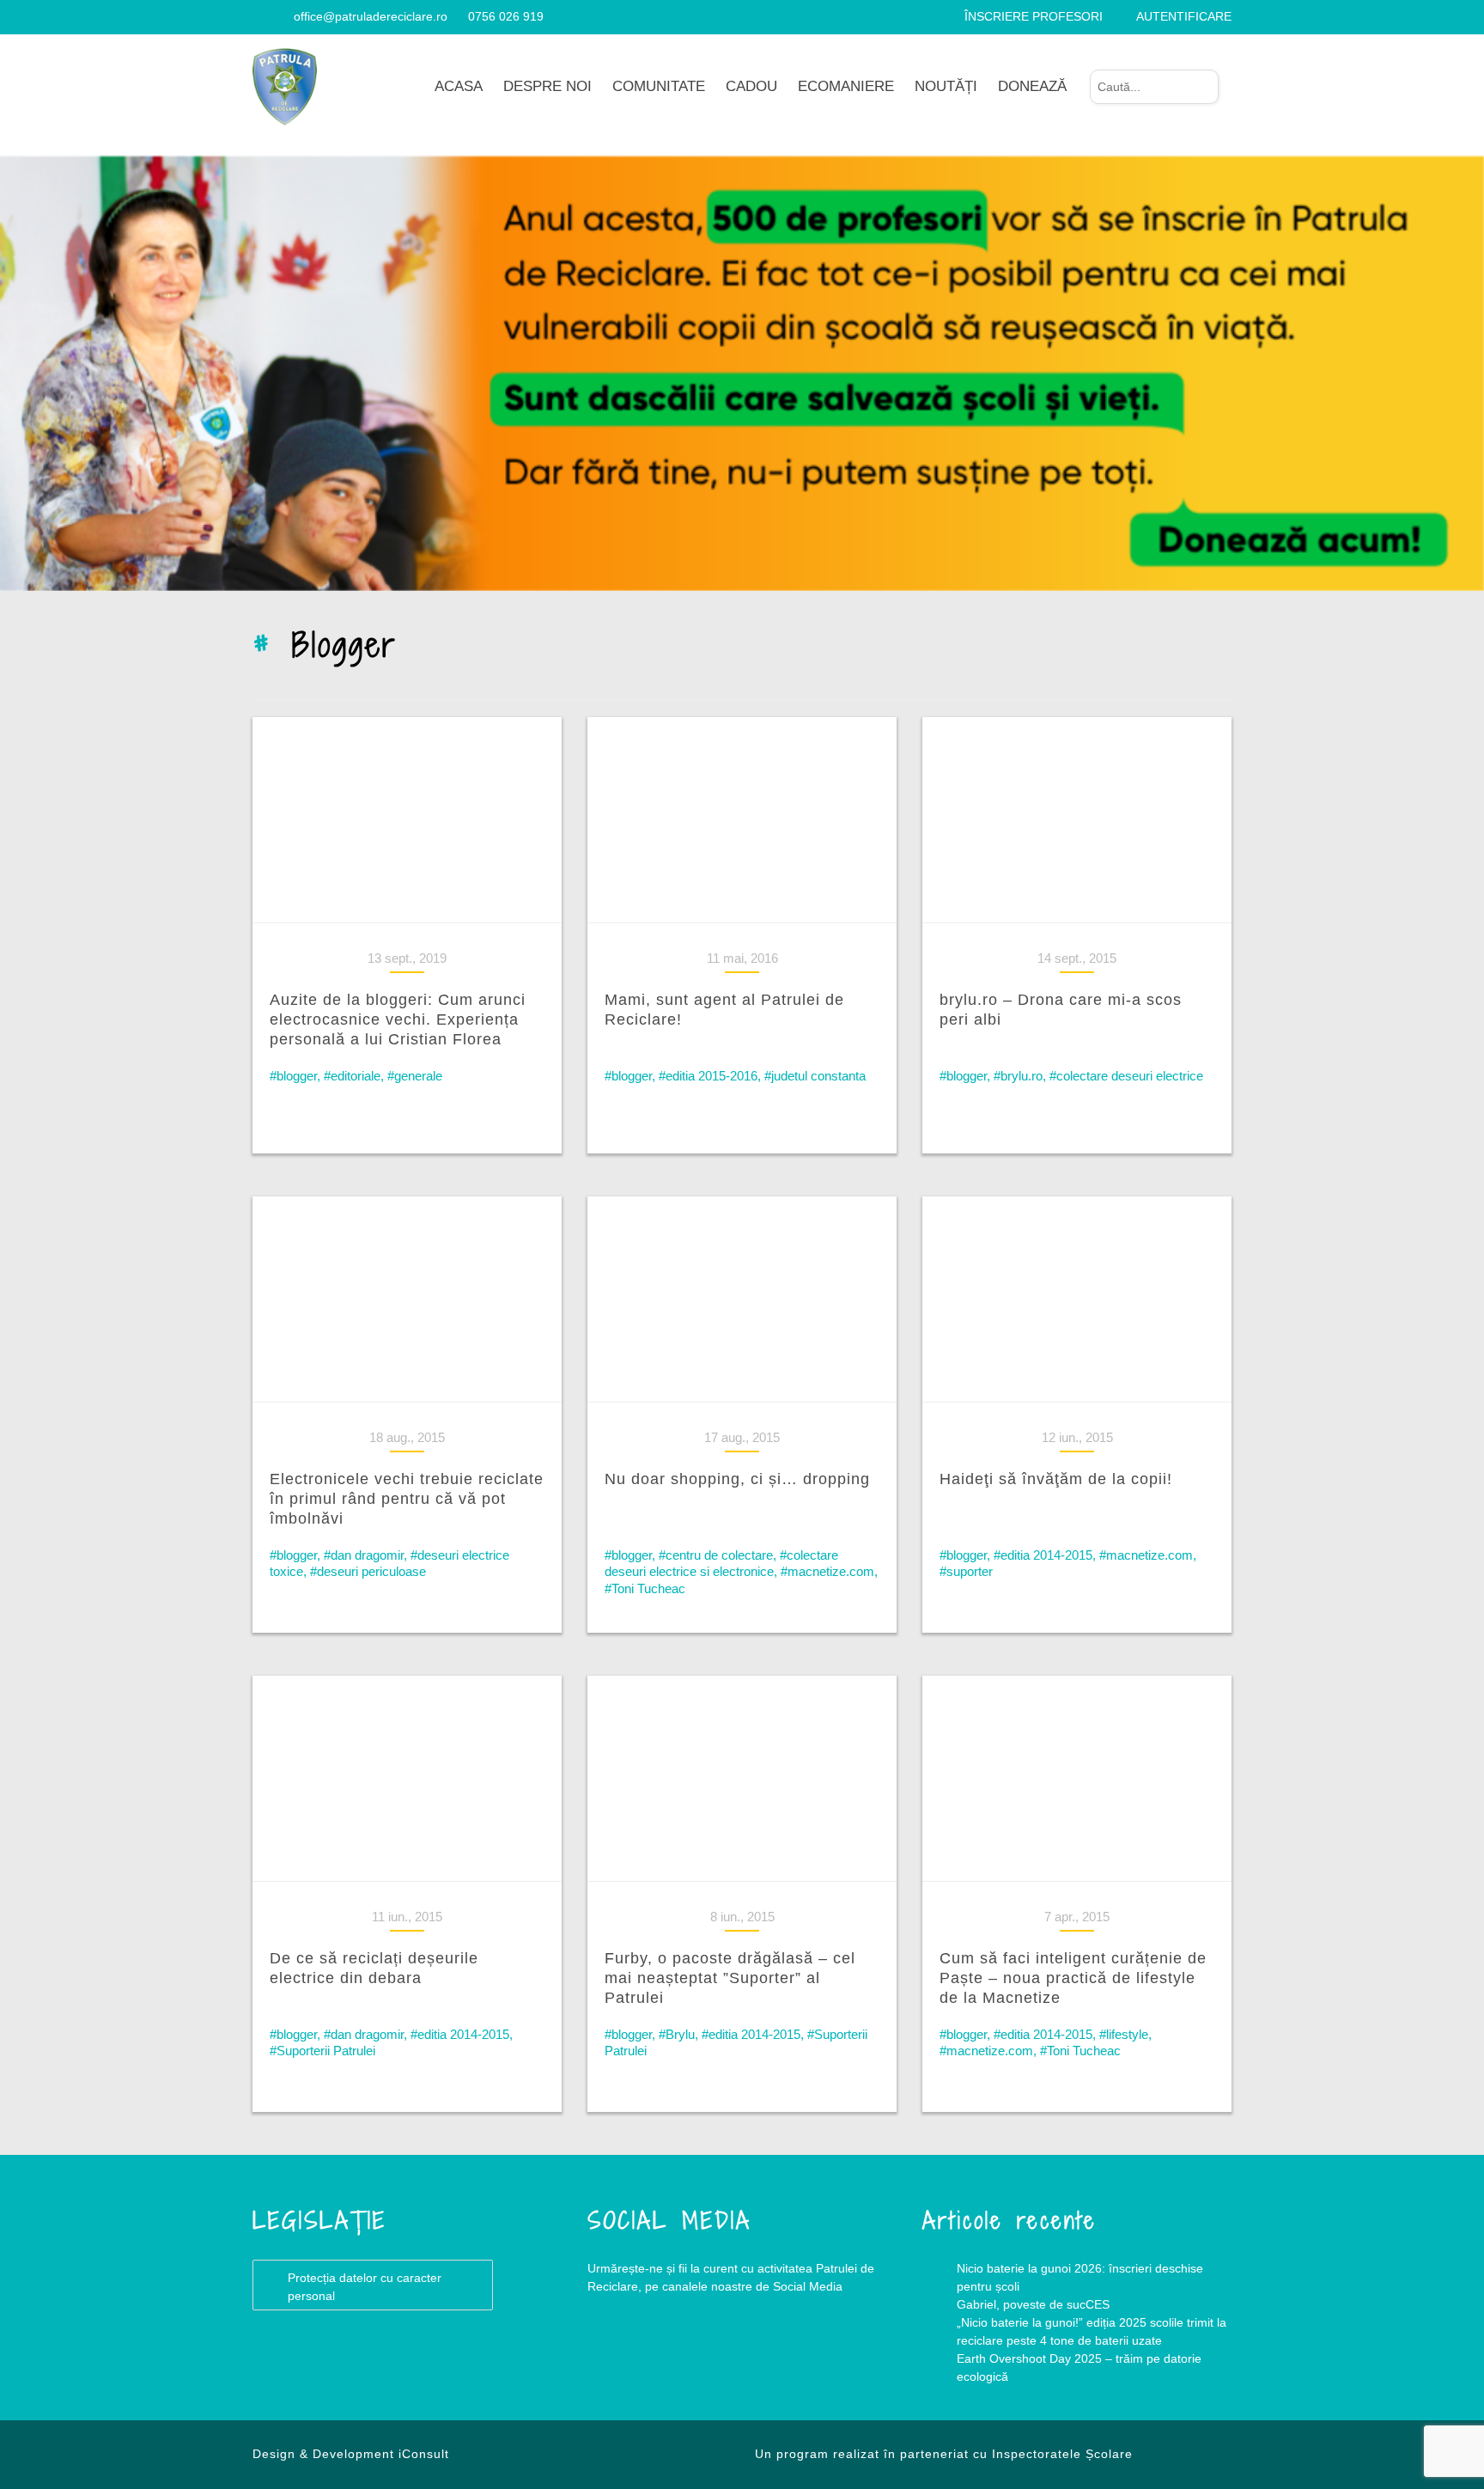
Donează (1032, 86)
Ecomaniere (846, 86)
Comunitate (659, 86)
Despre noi (547, 86)
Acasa (459, 86)
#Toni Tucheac (645, 1588)
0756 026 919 (506, 16)
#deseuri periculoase (368, 1571)
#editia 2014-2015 (1043, 1555)
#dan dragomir (364, 1555)
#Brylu (677, 2034)
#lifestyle (1124, 2034)
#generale (415, 1076)
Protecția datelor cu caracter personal (365, 2287)
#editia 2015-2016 (708, 1076)
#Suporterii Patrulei (322, 2051)
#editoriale (352, 1076)
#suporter (966, 1571)
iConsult (424, 2454)
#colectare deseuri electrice (1126, 1076)
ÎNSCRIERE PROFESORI (1034, 16)
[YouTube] (280, 16)
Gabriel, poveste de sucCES (1033, 2304)
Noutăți (946, 86)
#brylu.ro (1018, 1076)
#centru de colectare (716, 1555)
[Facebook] (259, 16)
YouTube (690, 2356)
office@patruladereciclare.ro (371, 16)
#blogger (293, 1076)
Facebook (622, 2356)
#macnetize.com (827, 1571)
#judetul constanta (815, 1076)
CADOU (751, 86)
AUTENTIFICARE (1184, 16)
